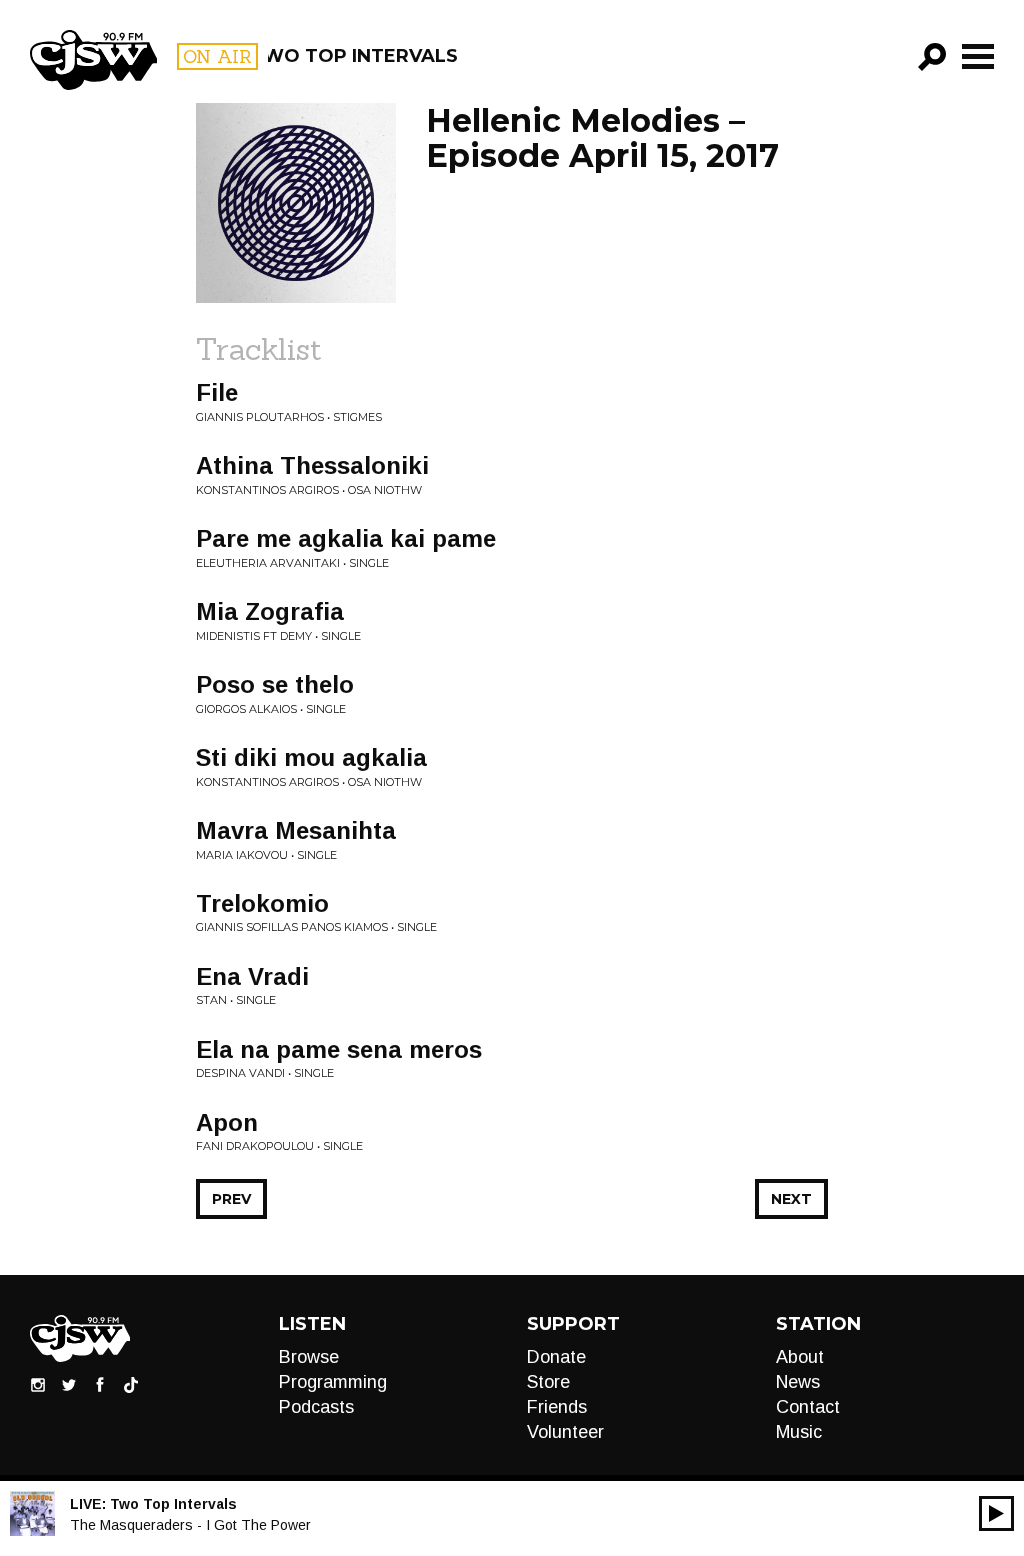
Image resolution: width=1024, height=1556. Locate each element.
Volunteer (565, 1432)
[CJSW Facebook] (100, 1384)
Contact (808, 1407)
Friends (557, 1407)
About (800, 1357)
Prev (231, 1199)
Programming (333, 1382)
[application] (996, 1513)
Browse (309, 1357)
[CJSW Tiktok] (131, 1384)
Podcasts (316, 1407)
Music (799, 1432)
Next (791, 1199)
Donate (556, 1357)
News (798, 1382)
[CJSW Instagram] (38, 1384)
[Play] (996, 1513)
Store (548, 1382)
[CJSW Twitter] (69, 1384)
